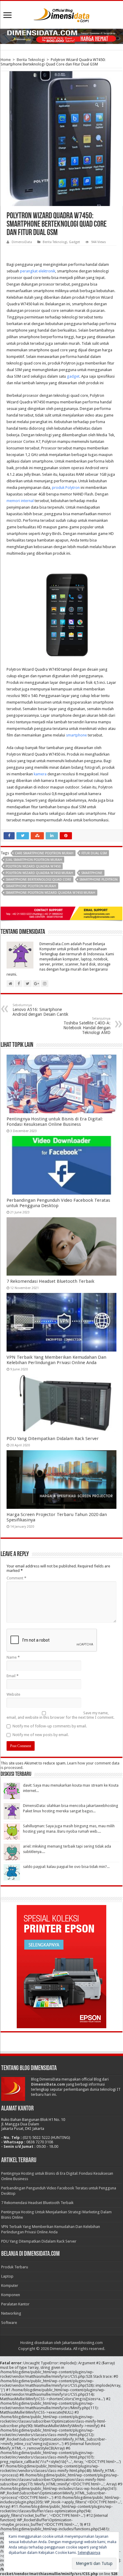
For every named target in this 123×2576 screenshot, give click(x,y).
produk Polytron (66, 488)
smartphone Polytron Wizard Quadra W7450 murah (50, 893)
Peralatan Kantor (15, 2304)
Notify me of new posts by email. (41, 1735)
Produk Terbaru (15, 2267)
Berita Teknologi (31, 60)
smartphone (76, 735)
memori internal (21, 501)
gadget (73, 376)
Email (13, 1676)
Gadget (74, 242)
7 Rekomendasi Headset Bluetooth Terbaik (50, 1281)
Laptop (7, 2276)
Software (9, 2323)
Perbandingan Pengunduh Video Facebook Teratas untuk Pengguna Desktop (58, 1203)
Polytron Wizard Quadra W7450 (33, 866)
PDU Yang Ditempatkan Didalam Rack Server (53, 1439)
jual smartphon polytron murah (34, 860)
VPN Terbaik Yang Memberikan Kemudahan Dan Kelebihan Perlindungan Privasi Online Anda (56, 1360)
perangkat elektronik (38, 271)
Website (13, 1694)
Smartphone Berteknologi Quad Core (39, 880)
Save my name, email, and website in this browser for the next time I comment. (60, 1715)
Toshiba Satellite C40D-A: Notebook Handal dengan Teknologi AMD (87, 1026)
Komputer (10, 2286)
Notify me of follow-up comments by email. (50, 1726)
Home (6, 60)
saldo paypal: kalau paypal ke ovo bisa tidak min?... (66, 1867)
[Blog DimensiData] (61, 14)
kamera (40, 774)
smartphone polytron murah (31, 886)
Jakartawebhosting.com (82, 2343)
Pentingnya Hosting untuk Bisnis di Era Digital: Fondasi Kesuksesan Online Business (55, 1122)
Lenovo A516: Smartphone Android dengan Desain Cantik (40, 1010)
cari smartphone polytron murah (44, 853)
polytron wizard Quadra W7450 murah (39, 873)
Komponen (11, 2295)
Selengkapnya (89, 2553)
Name (13, 1657)
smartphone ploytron (99, 880)
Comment (16, 1578)
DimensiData (22, 242)
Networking (11, 2313)
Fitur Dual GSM (94, 853)
